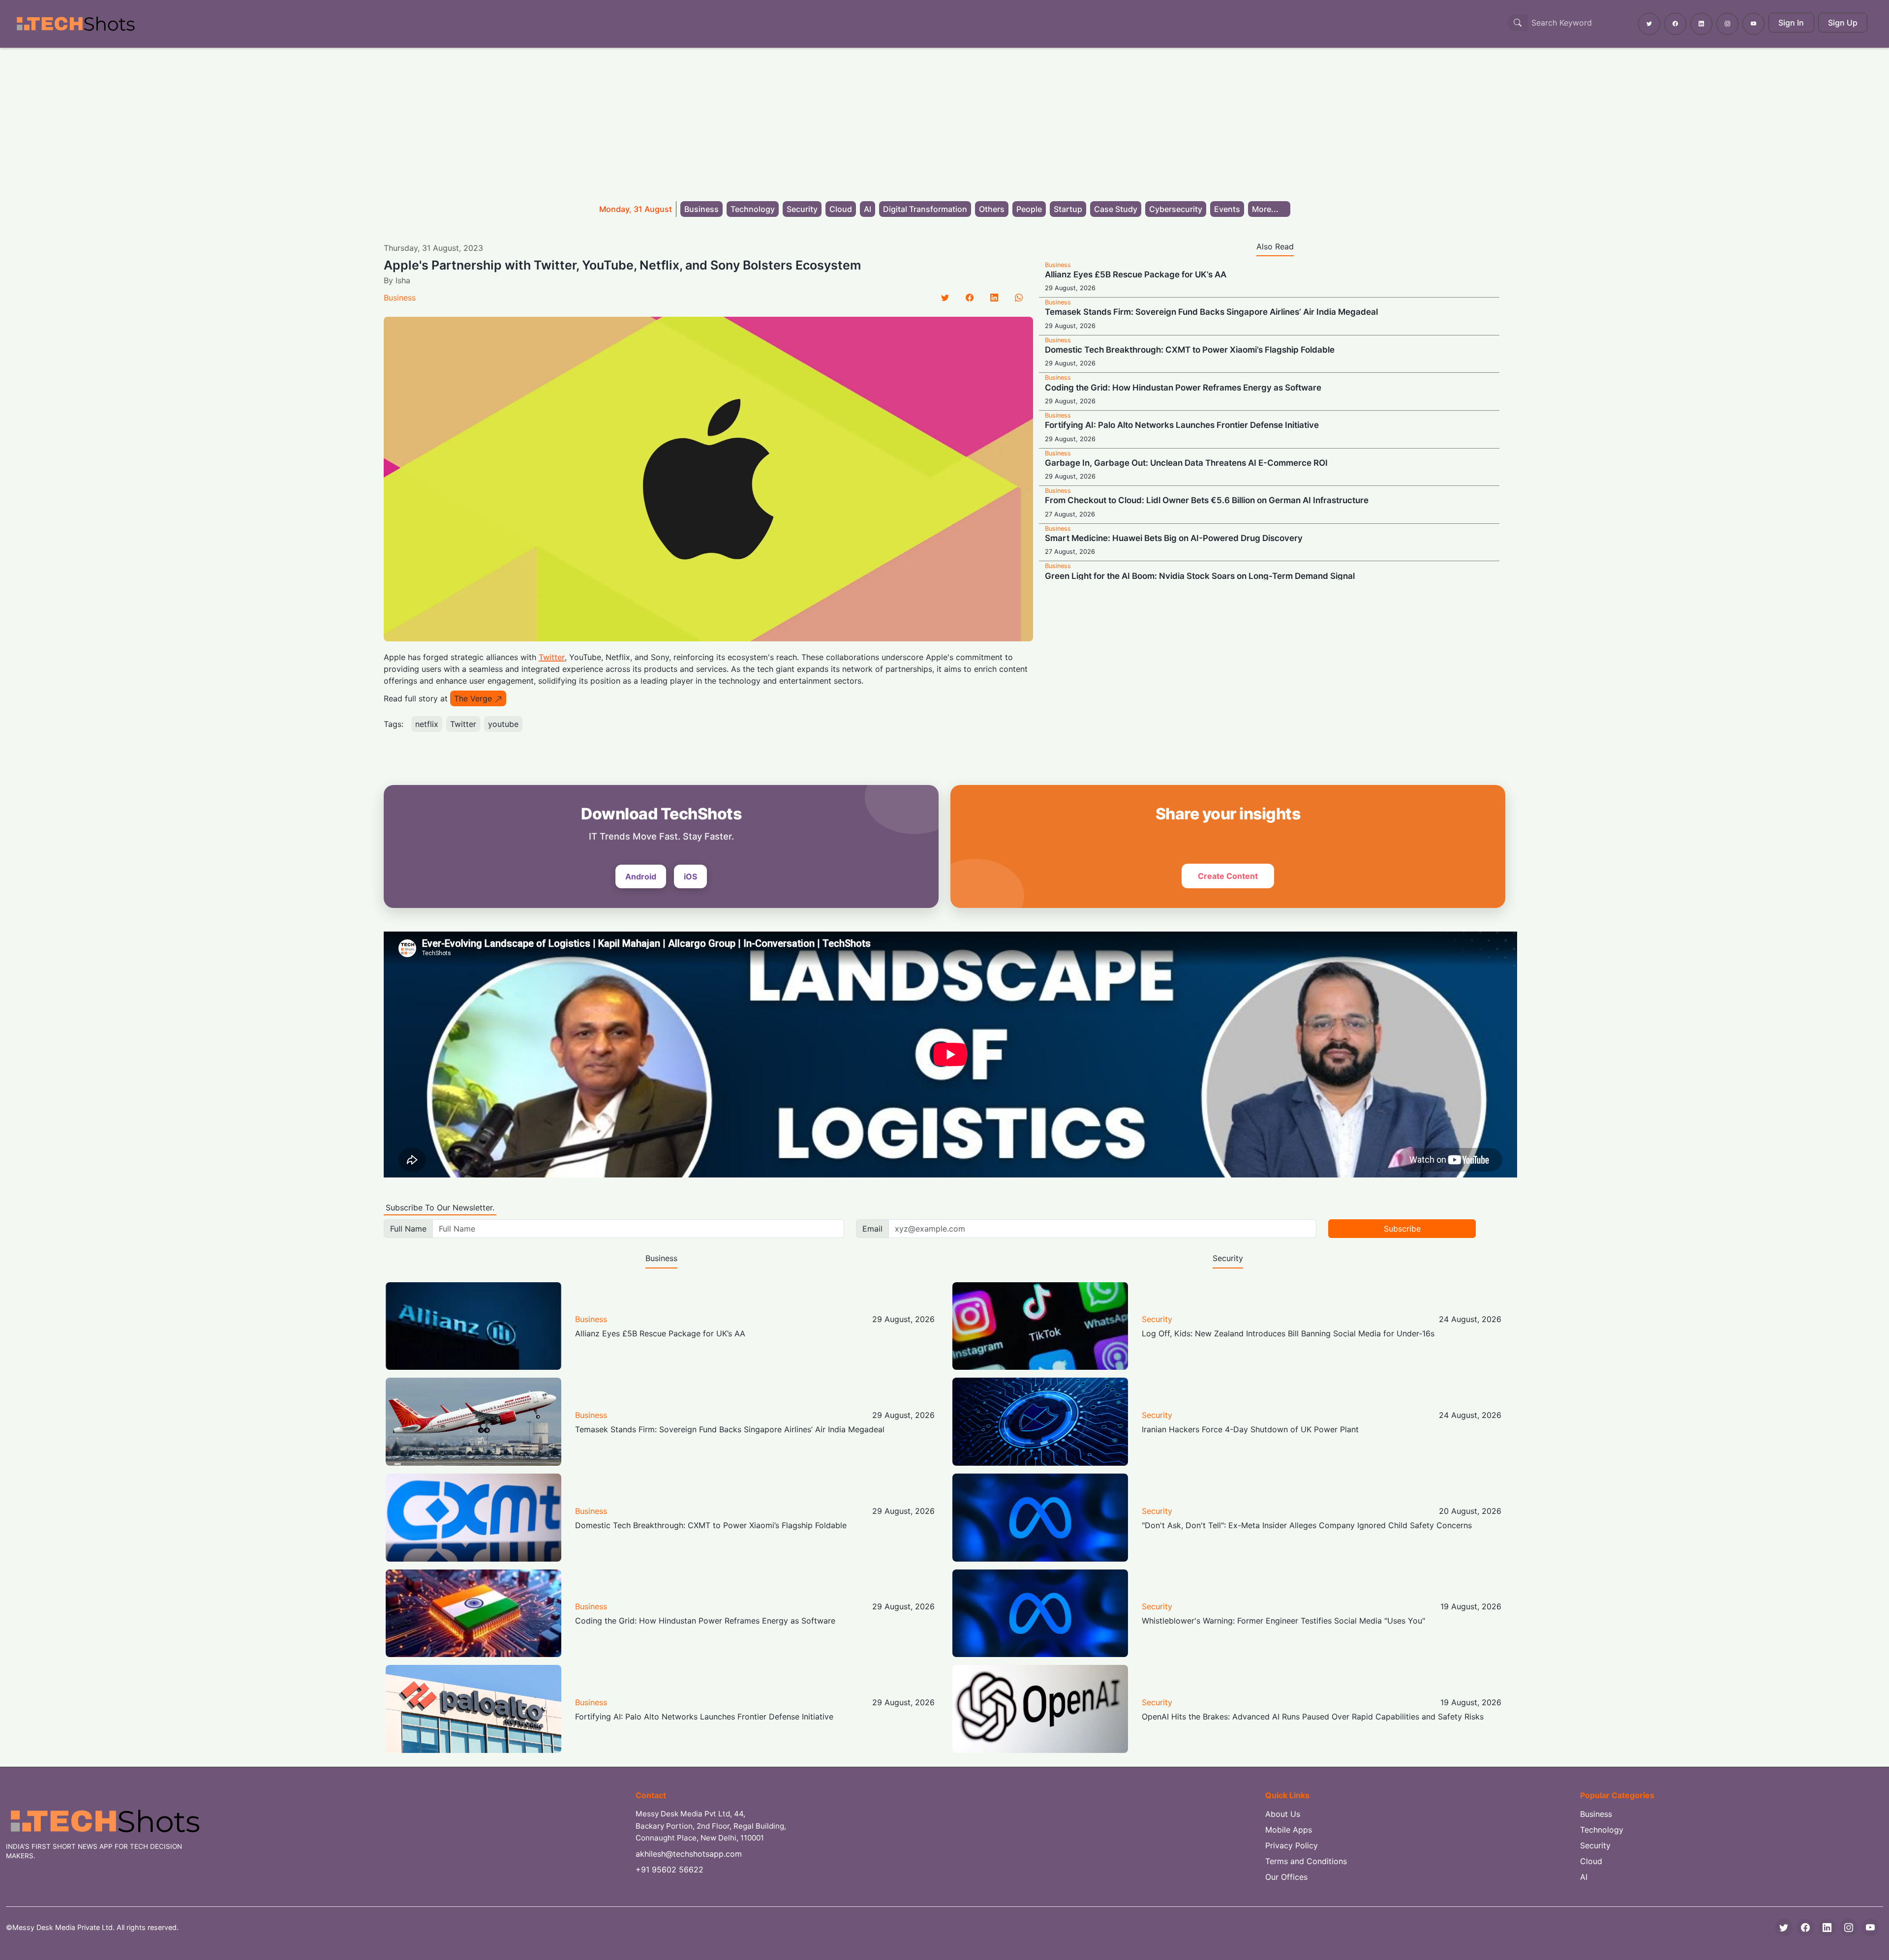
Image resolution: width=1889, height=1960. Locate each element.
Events (1227, 209)
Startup (1068, 209)
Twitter (552, 657)
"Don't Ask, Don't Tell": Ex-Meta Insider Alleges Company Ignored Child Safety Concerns (1307, 1525)
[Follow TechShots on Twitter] (1649, 24)
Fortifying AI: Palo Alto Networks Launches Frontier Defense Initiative (1182, 425)
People (1029, 209)
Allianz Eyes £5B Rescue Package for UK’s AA (1136, 274)
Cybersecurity (1176, 209)
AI (868, 209)
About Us (1283, 1814)
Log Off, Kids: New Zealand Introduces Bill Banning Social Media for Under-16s (1288, 1333)
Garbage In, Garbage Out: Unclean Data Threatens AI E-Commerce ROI (1186, 463)
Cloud (841, 209)
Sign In (1791, 23)
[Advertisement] (944, 121)
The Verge (473, 698)
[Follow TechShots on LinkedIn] (1701, 24)
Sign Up (1843, 23)
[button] (1269, 209)
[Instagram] (1849, 1928)
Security (802, 209)
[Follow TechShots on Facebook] (1675, 24)
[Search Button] (1518, 23)
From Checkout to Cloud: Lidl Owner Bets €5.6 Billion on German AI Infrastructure (1207, 500)
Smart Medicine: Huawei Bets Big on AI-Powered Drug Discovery (1174, 538)
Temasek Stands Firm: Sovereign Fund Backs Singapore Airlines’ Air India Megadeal (1211, 312)
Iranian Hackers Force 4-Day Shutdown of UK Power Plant (1250, 1429)
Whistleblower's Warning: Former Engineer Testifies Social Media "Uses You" (1283, 1621)
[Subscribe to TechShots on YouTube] (1753, 24)
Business (701, 209)
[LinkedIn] (994, 298)
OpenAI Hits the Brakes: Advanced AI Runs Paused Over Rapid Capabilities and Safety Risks (1313, 1717)
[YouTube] (1870, 1928)
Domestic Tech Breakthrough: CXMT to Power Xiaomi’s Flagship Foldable (1190, 350)
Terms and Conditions (1306, 1861)
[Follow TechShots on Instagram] (1727, 24)
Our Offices (1286, 1877)
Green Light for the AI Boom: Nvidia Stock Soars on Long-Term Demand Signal (1200, 576)
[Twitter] (945, 298)
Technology (753, 209)
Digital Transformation (925, 209)
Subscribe (1402, 1229)
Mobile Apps (1289, 1830)
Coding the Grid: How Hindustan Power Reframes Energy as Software (1183, 388)
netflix (427, 724)
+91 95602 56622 (670, 1870)
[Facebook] (970, 298)
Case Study (1116, 209)
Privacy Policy (1292, 1845)
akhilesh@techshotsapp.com (689, 1854)
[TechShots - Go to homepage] (75, 24)
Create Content (1228, 876)
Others (992, 209)
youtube (503, 724)
